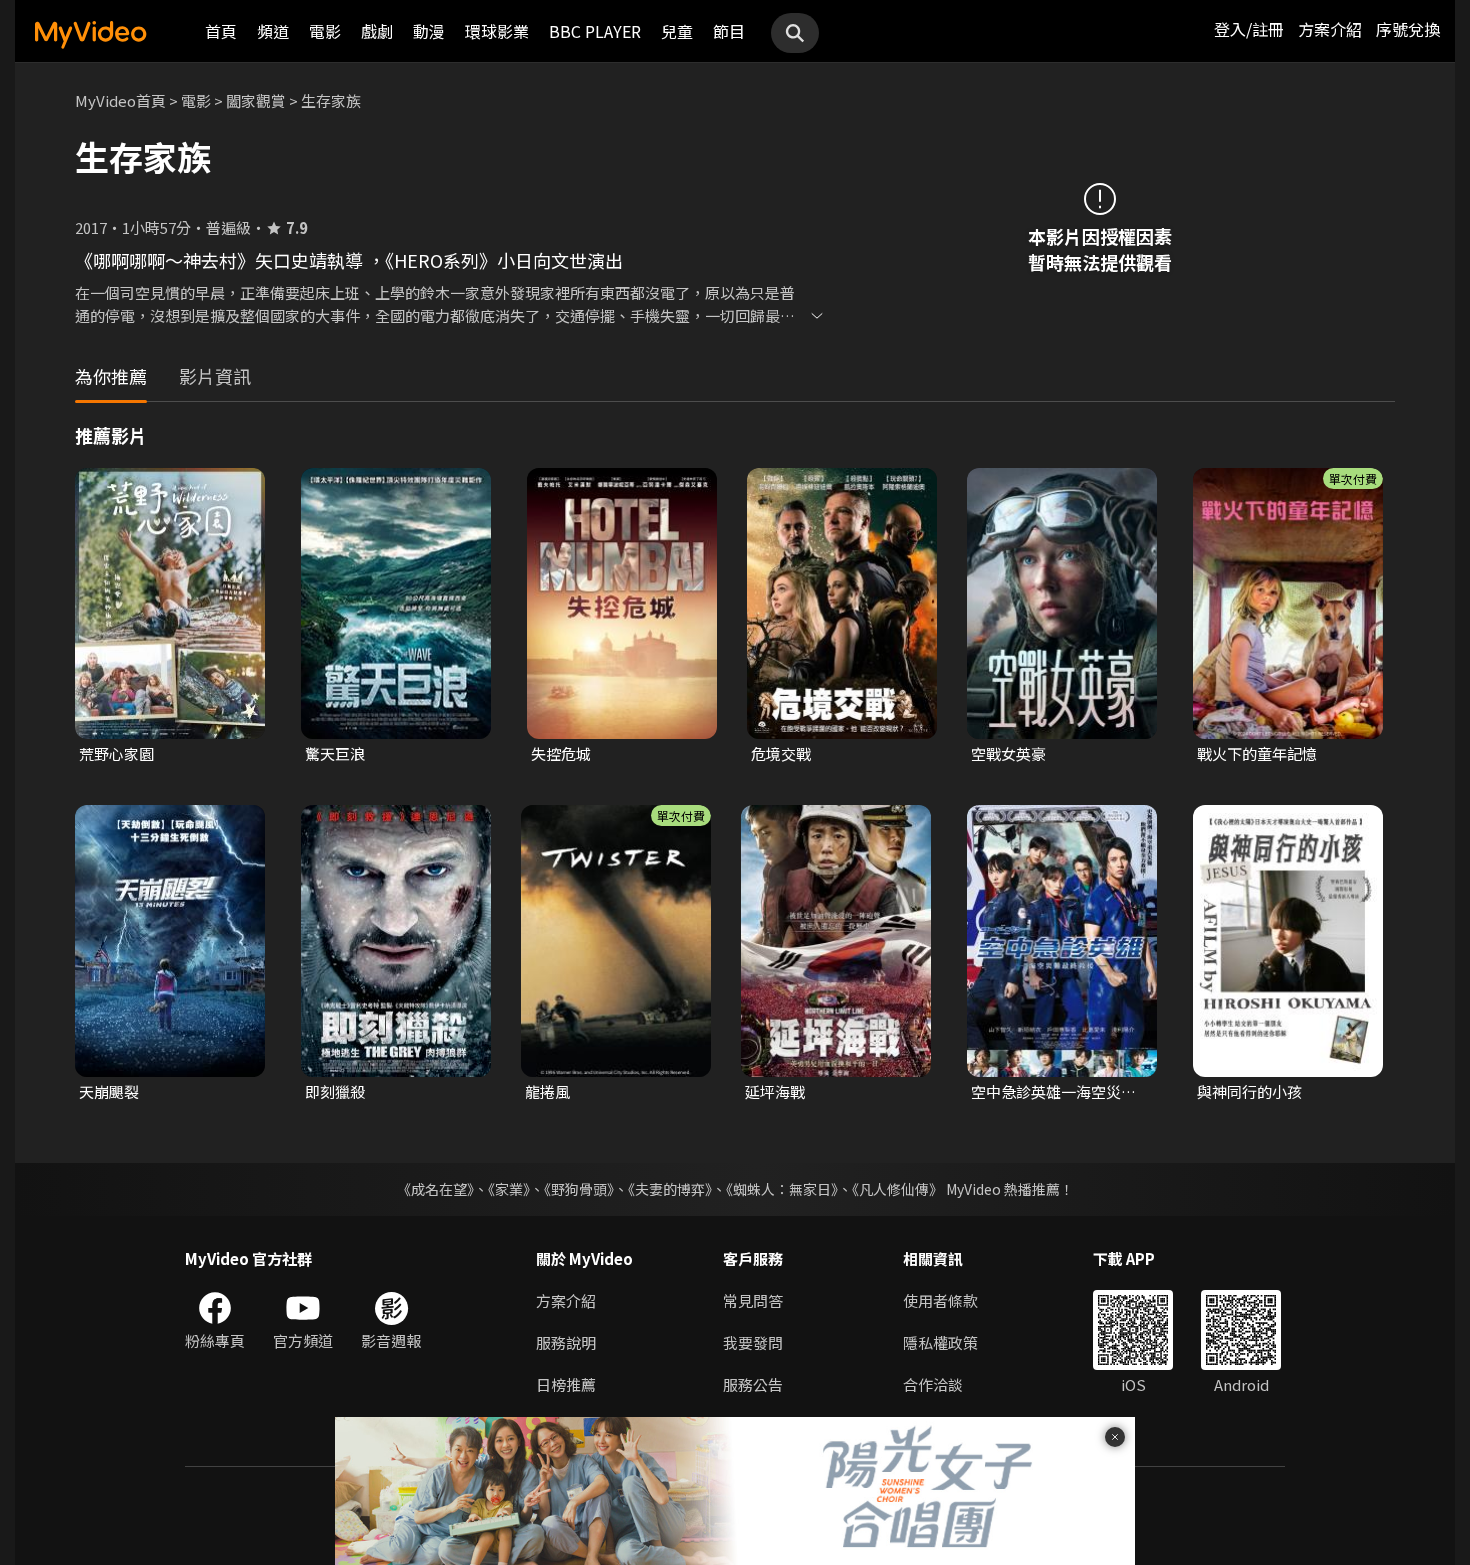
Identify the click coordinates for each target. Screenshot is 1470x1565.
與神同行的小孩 (1249, 1091)
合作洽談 (933, 1384)
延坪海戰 (775, 1091)
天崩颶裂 (109, 1091)
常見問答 (753, 1300)
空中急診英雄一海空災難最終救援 (1053, 1092)
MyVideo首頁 (120, 100)
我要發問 (753, 1342)
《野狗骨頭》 (579, 1189)
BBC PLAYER (595, 31)
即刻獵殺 (335, 1091)
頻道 (273, 31)
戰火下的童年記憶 (1257, 753)
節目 (729, 31)
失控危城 (561, 753)
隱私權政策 (940, 1342)
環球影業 (497, 31)
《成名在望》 (435, 1189)
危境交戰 (781, 753)
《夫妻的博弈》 (670, 1189)
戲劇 (377, 31)
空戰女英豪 (1008, 753)
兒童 (677, 31)
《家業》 (509, 1189)
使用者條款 (940, 1300)
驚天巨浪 (335, 753)
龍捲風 (547, 1091)
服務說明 (566, 1342)
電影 (325, 31)
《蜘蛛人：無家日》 (782, 1189)
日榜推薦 (566, 1384)
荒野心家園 (116, 753)
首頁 (221, 31)
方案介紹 (1330, 29)
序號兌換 (1408, 29)
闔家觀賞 (256, 100)
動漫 (429, 31)
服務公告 (753, 1384)
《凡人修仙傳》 (897, 1189)
